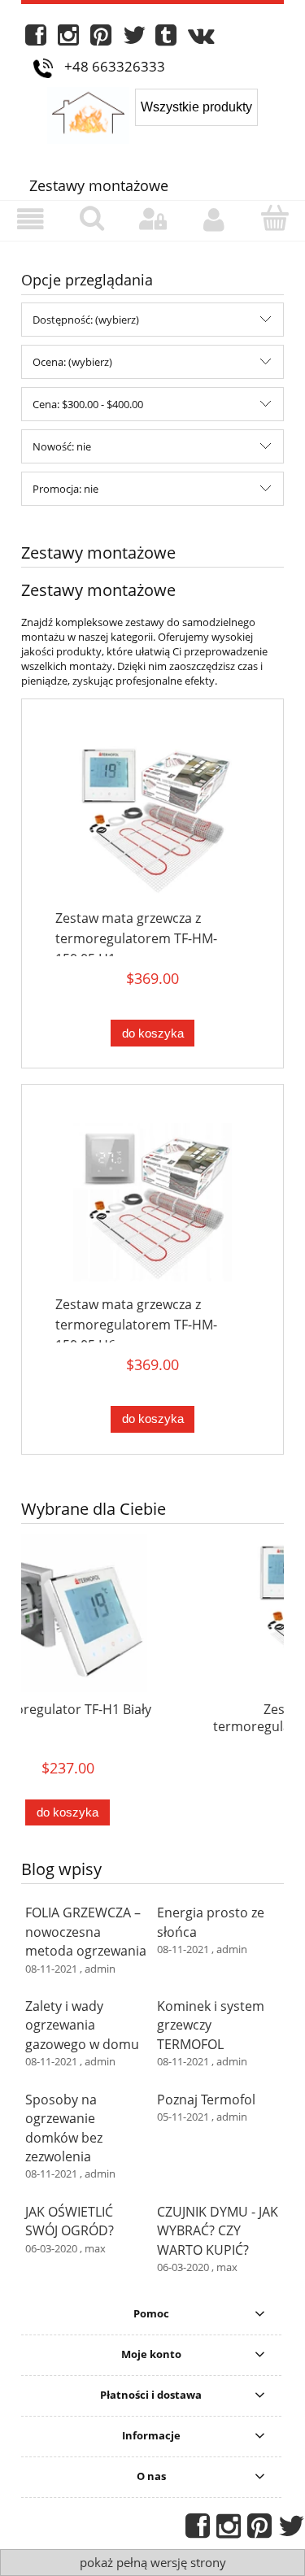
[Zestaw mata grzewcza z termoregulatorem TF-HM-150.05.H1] (152, 816)
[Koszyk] (274, 219)
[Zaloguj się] (152, 220)
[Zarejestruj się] (213, 220)
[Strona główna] (91, 113)
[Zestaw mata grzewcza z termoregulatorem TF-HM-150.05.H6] (152, 1202)
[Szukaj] (91, 219)
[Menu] (30, 220)
